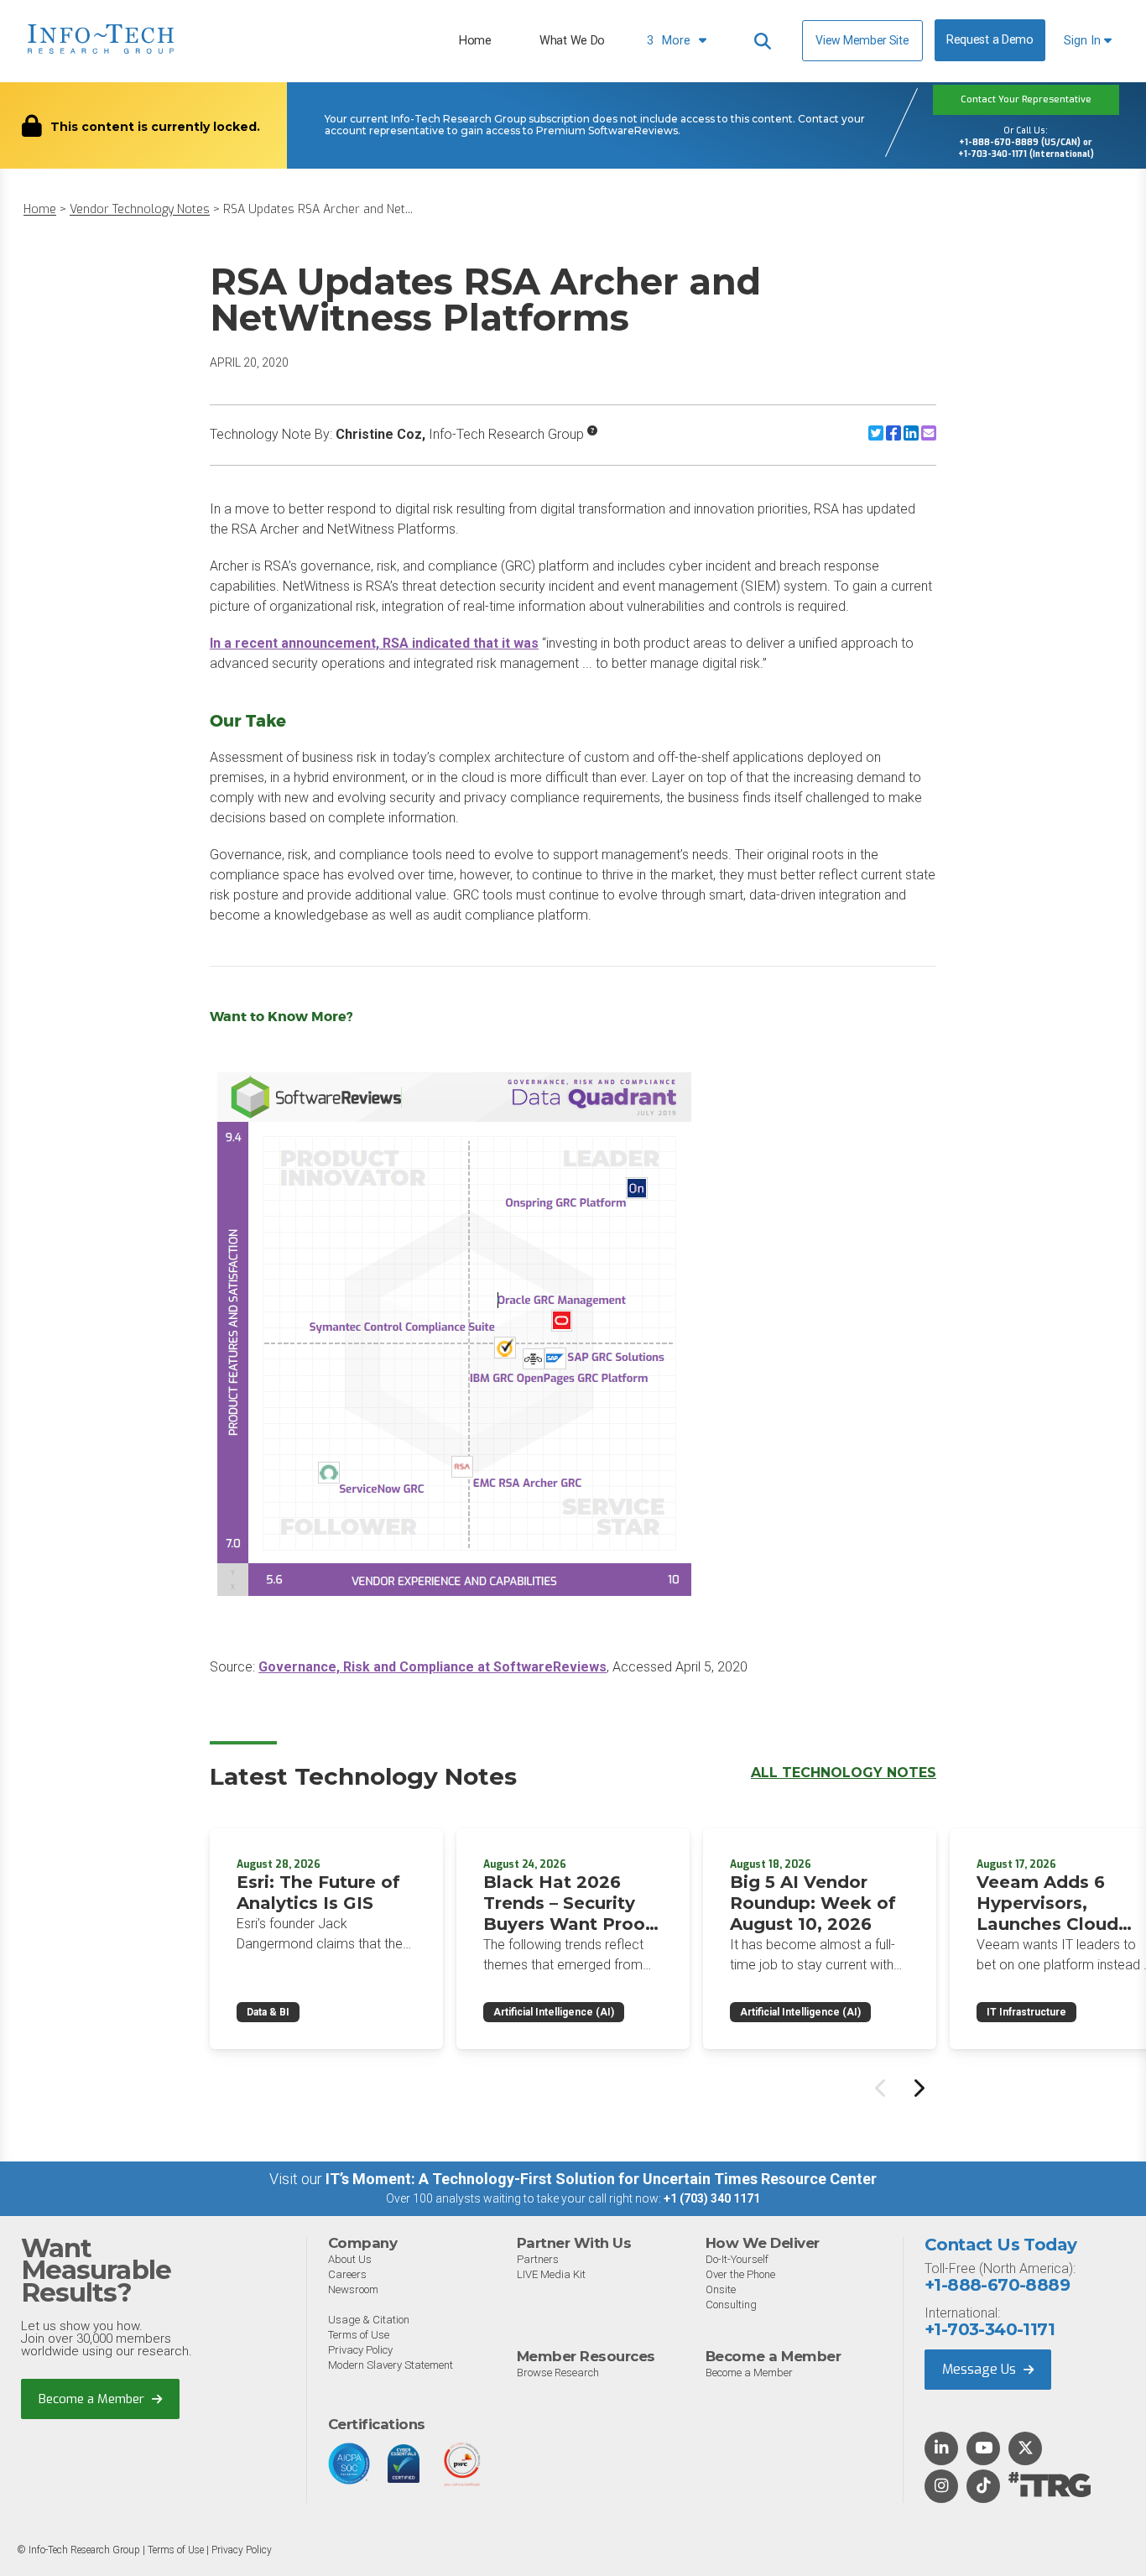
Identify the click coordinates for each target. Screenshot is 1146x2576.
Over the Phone (740, 2274)
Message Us (981, 2369)
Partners (538, 2259)
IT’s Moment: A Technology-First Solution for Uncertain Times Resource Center (601, 2179)
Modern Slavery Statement (391, 2365)
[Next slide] (918, 2088)
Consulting (731, 2305)
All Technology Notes (844, 1773)
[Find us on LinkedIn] (941, 2449)
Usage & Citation (369, 2320)
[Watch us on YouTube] (984, 2449)
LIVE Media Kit (551, 2274)
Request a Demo (990, 40)
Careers (347, 2274)
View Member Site (862, 40)
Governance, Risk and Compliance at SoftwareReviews (432, 1667)
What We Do (572, 41)
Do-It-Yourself (737, 2259)
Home (475, 41)
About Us (350, 2259)
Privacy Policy (360, 2350)
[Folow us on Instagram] (941, 2487)
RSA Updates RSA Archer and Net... (318, 209)
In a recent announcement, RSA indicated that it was (374, 643)
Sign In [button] (1084, 41)
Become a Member (93, 2399)
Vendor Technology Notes (140, 209)
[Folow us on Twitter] (1026, 2449)
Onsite (721, 2289)
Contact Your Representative (1026, 99)
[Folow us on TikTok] (983, 2487)
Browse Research (558, 2373)
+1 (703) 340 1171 (712, 2198)
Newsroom (353, 2289)
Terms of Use (359, 2335)
